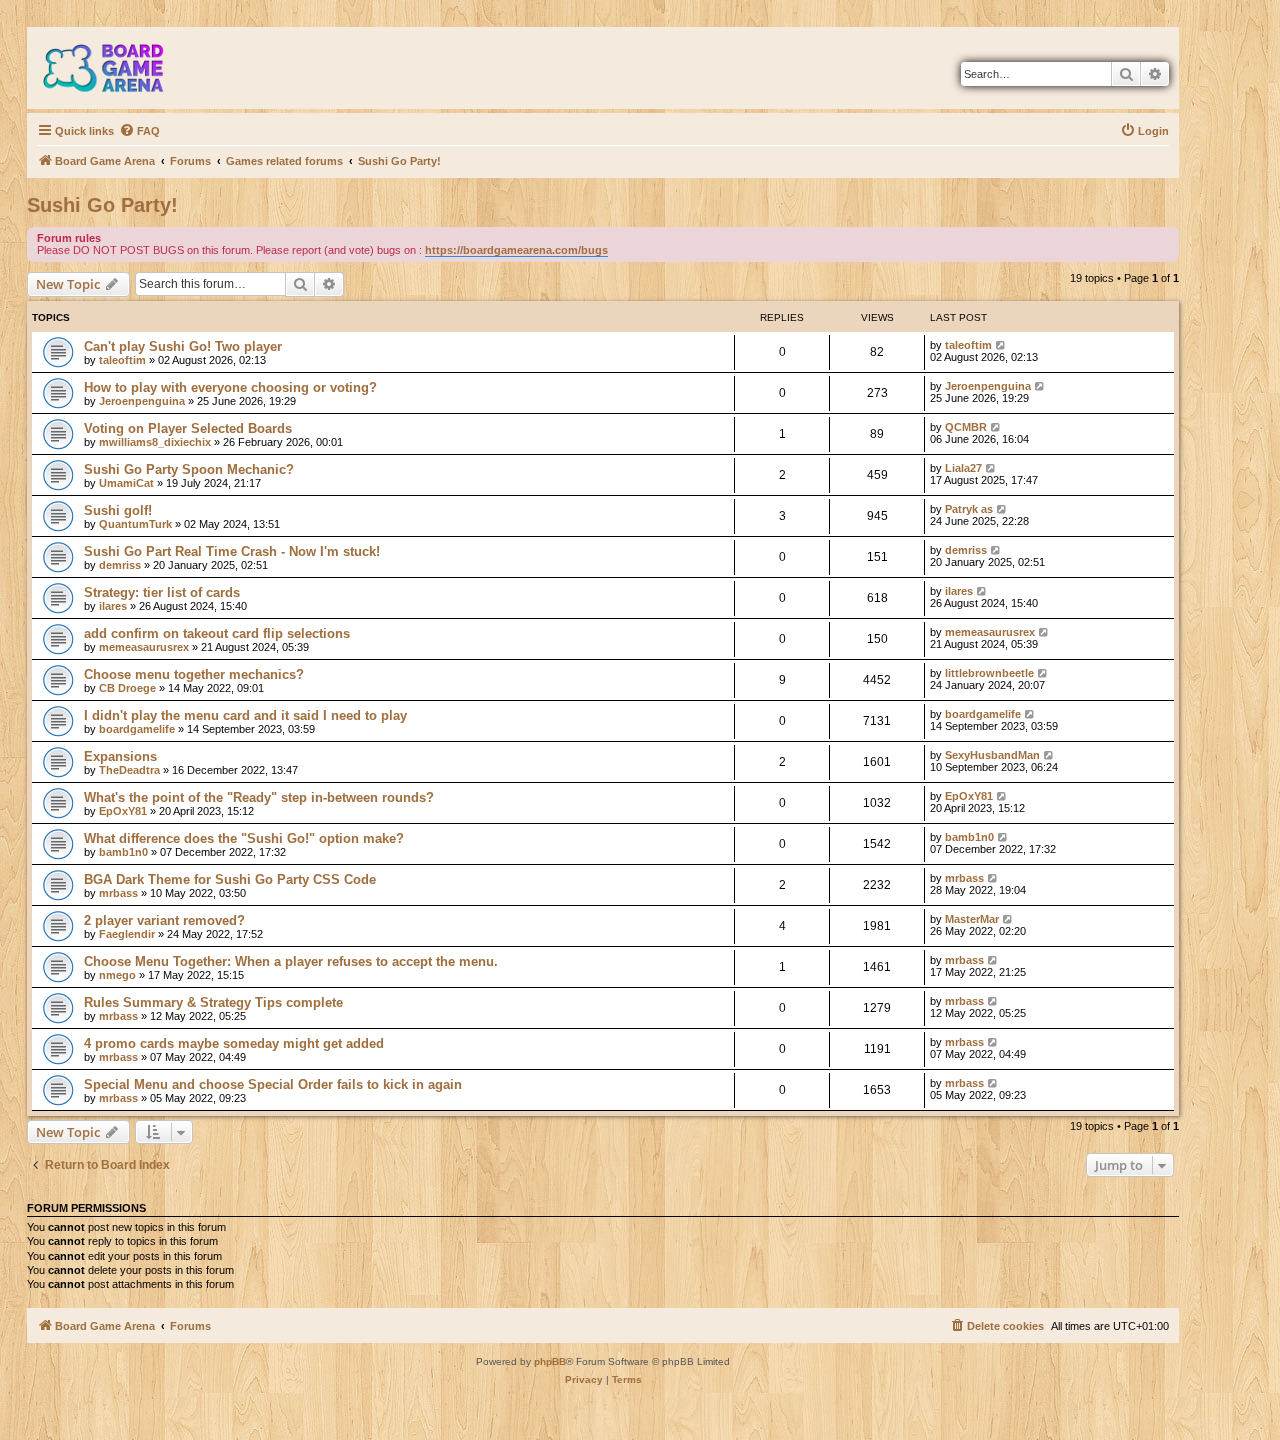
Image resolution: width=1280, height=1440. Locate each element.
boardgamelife (137, 729)
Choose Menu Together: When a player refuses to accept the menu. (291, 961)
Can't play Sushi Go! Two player (183, 346)
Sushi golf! (118, 510)
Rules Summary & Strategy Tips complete (213, 1002)
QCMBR (966, 427)
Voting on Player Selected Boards (188, 428)
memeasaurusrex (144, 647)
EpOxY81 (123, 811)
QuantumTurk (135, 524)
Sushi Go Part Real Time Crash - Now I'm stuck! (232, 551)
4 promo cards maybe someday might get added (234, 1043)
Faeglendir (127, 934)
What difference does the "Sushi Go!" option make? (244, 838)
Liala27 (963, 468)
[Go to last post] (1001, 345)
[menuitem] (139, 131)
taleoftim (122, 360)
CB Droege (127, 688)
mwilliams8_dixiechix (155, 442)
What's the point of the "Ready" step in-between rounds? (259, 797)
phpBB (550, 1361)
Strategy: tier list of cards (162, 592)
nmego (117, 975)
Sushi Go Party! (102, 205)
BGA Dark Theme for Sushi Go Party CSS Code (230, 879)
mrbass (118, 893)
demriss (120, 565)
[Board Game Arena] (118, 68)
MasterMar (972, 919)
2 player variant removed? (164, 920)
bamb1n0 (123, 852)
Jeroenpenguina (142, 401)
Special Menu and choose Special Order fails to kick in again (273, 1084)
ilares (113, 606)
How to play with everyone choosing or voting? (230, 387)
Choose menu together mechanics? (194, 674)
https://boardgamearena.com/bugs (516, 250)
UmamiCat (126, 483)
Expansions (120, 756)
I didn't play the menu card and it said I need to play (245, 715)
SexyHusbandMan (992, 755)
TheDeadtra (129, 770)
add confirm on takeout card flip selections (217, 633)
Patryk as (969, 509)
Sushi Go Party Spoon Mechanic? (189, 469)
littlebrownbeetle (989, 673)
